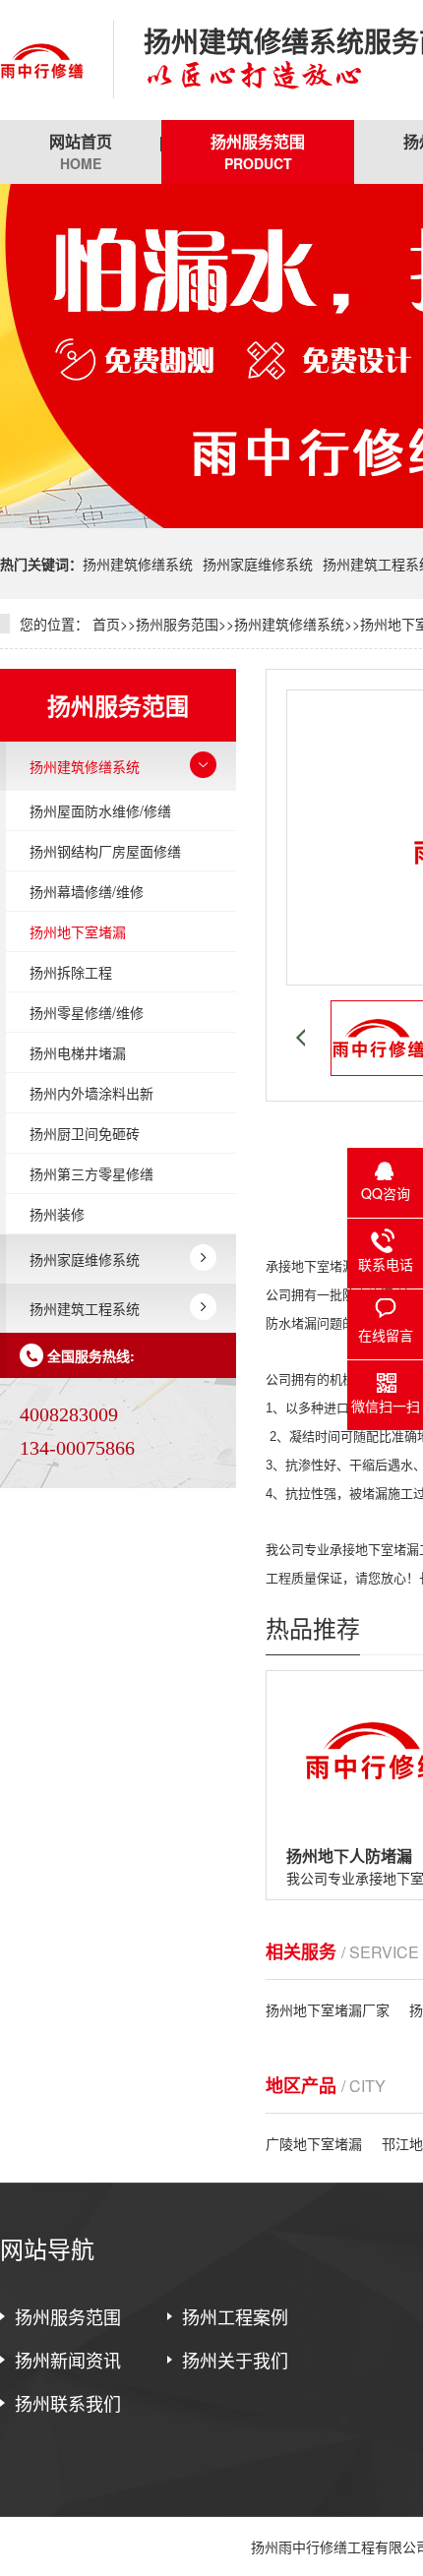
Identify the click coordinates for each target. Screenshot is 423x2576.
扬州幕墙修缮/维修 (87, 891)
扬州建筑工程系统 (85, 1308)
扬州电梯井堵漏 (78, 1052)
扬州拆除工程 (71, 972)
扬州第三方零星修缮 (91, 1173)
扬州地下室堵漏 (78, 931)
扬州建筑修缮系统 (138, 564)
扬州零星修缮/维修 (87, 1012)
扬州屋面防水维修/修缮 (100, 810)
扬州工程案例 (235, 2316)
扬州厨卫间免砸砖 (85, 1133)
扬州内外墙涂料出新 (91, 1093)
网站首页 (81, 151)
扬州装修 (57, 1214)
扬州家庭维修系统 (258, 564)
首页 (106, 624)
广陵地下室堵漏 (314, 2143)
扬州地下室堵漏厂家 (328, 2009)
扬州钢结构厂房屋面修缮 (105, 851)
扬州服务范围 (258, 151)
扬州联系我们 (68, 2403)
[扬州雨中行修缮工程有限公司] (42, 60)
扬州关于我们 (235, 2360)
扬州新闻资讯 (68, 2360)
